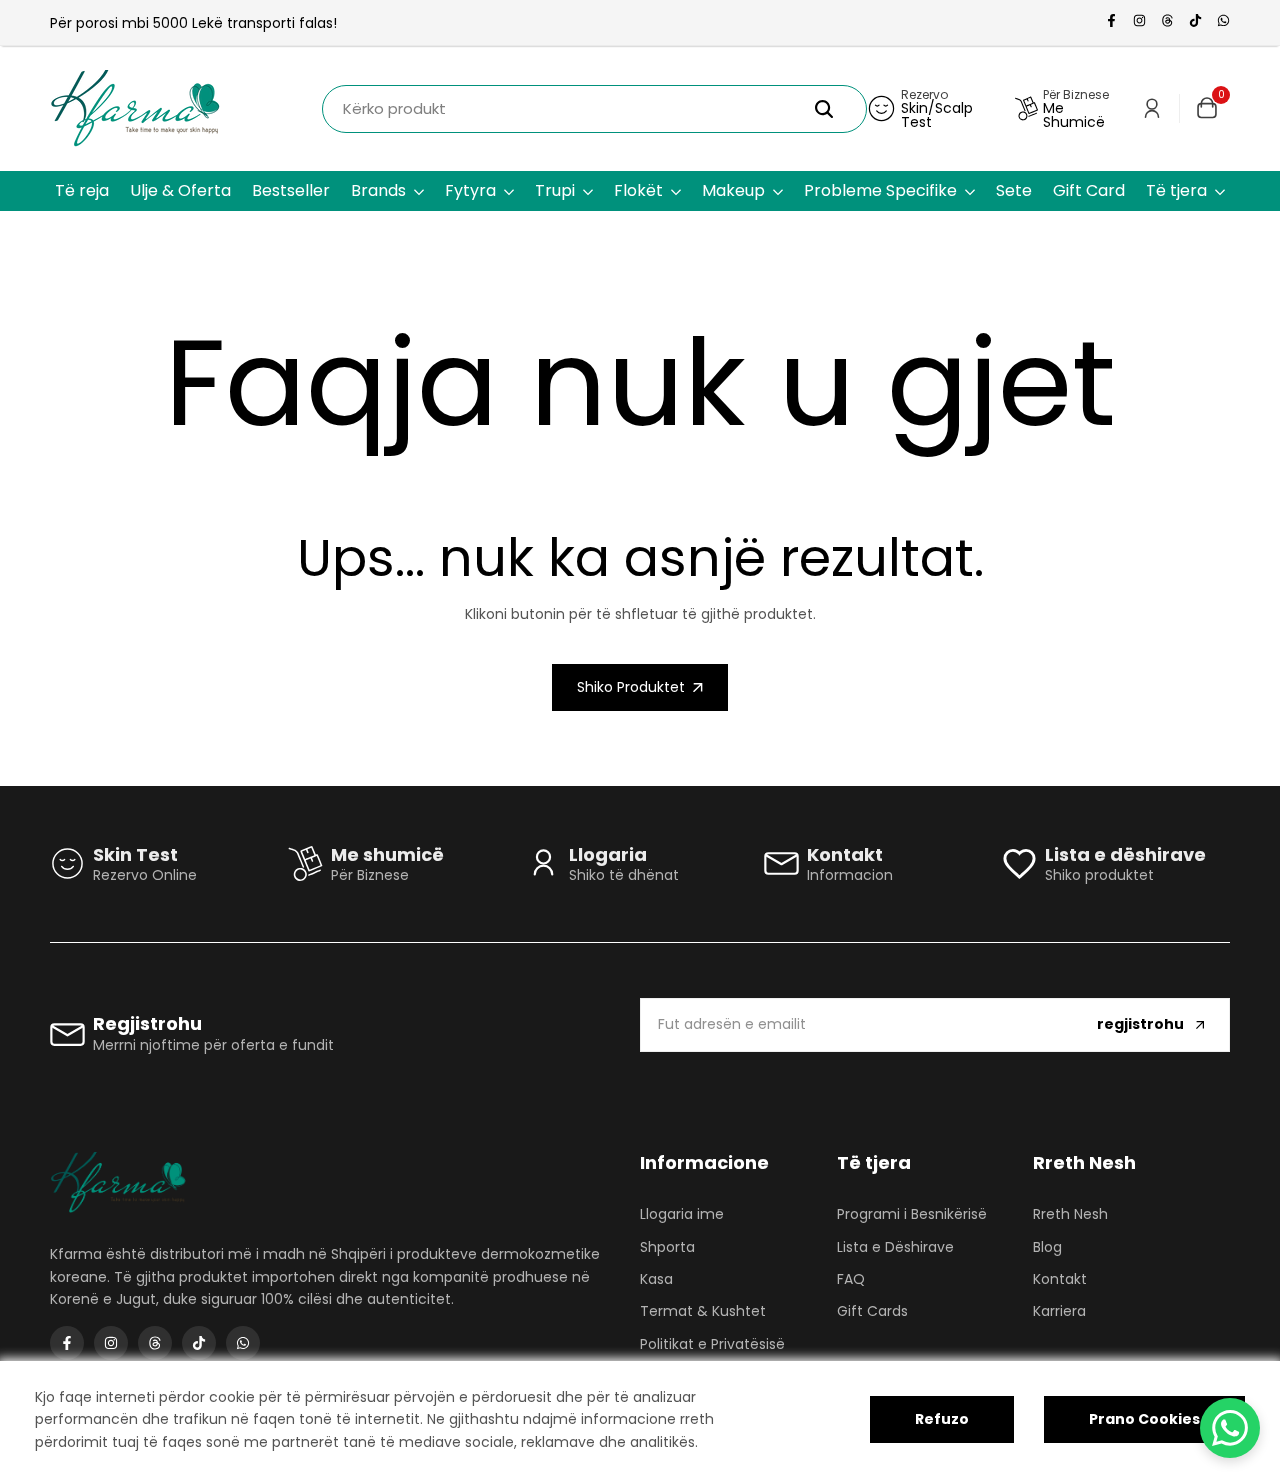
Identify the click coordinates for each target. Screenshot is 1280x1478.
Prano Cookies (1144, 1419)
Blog (1047, 1247)
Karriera (1059, 1311)
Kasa (656, 1279)
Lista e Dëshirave (895, 1247)
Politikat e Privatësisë (712, 1344)
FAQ (851, 1279)
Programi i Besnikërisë (912, 1214)
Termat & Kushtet (703, 1311)
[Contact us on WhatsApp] (1230, 1428)
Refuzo (942, 1419)
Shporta (667, 1247)
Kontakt (1060, 1279)
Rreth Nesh (1070, 1214)
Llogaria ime (682, 1214)
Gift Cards (872, 1311)
